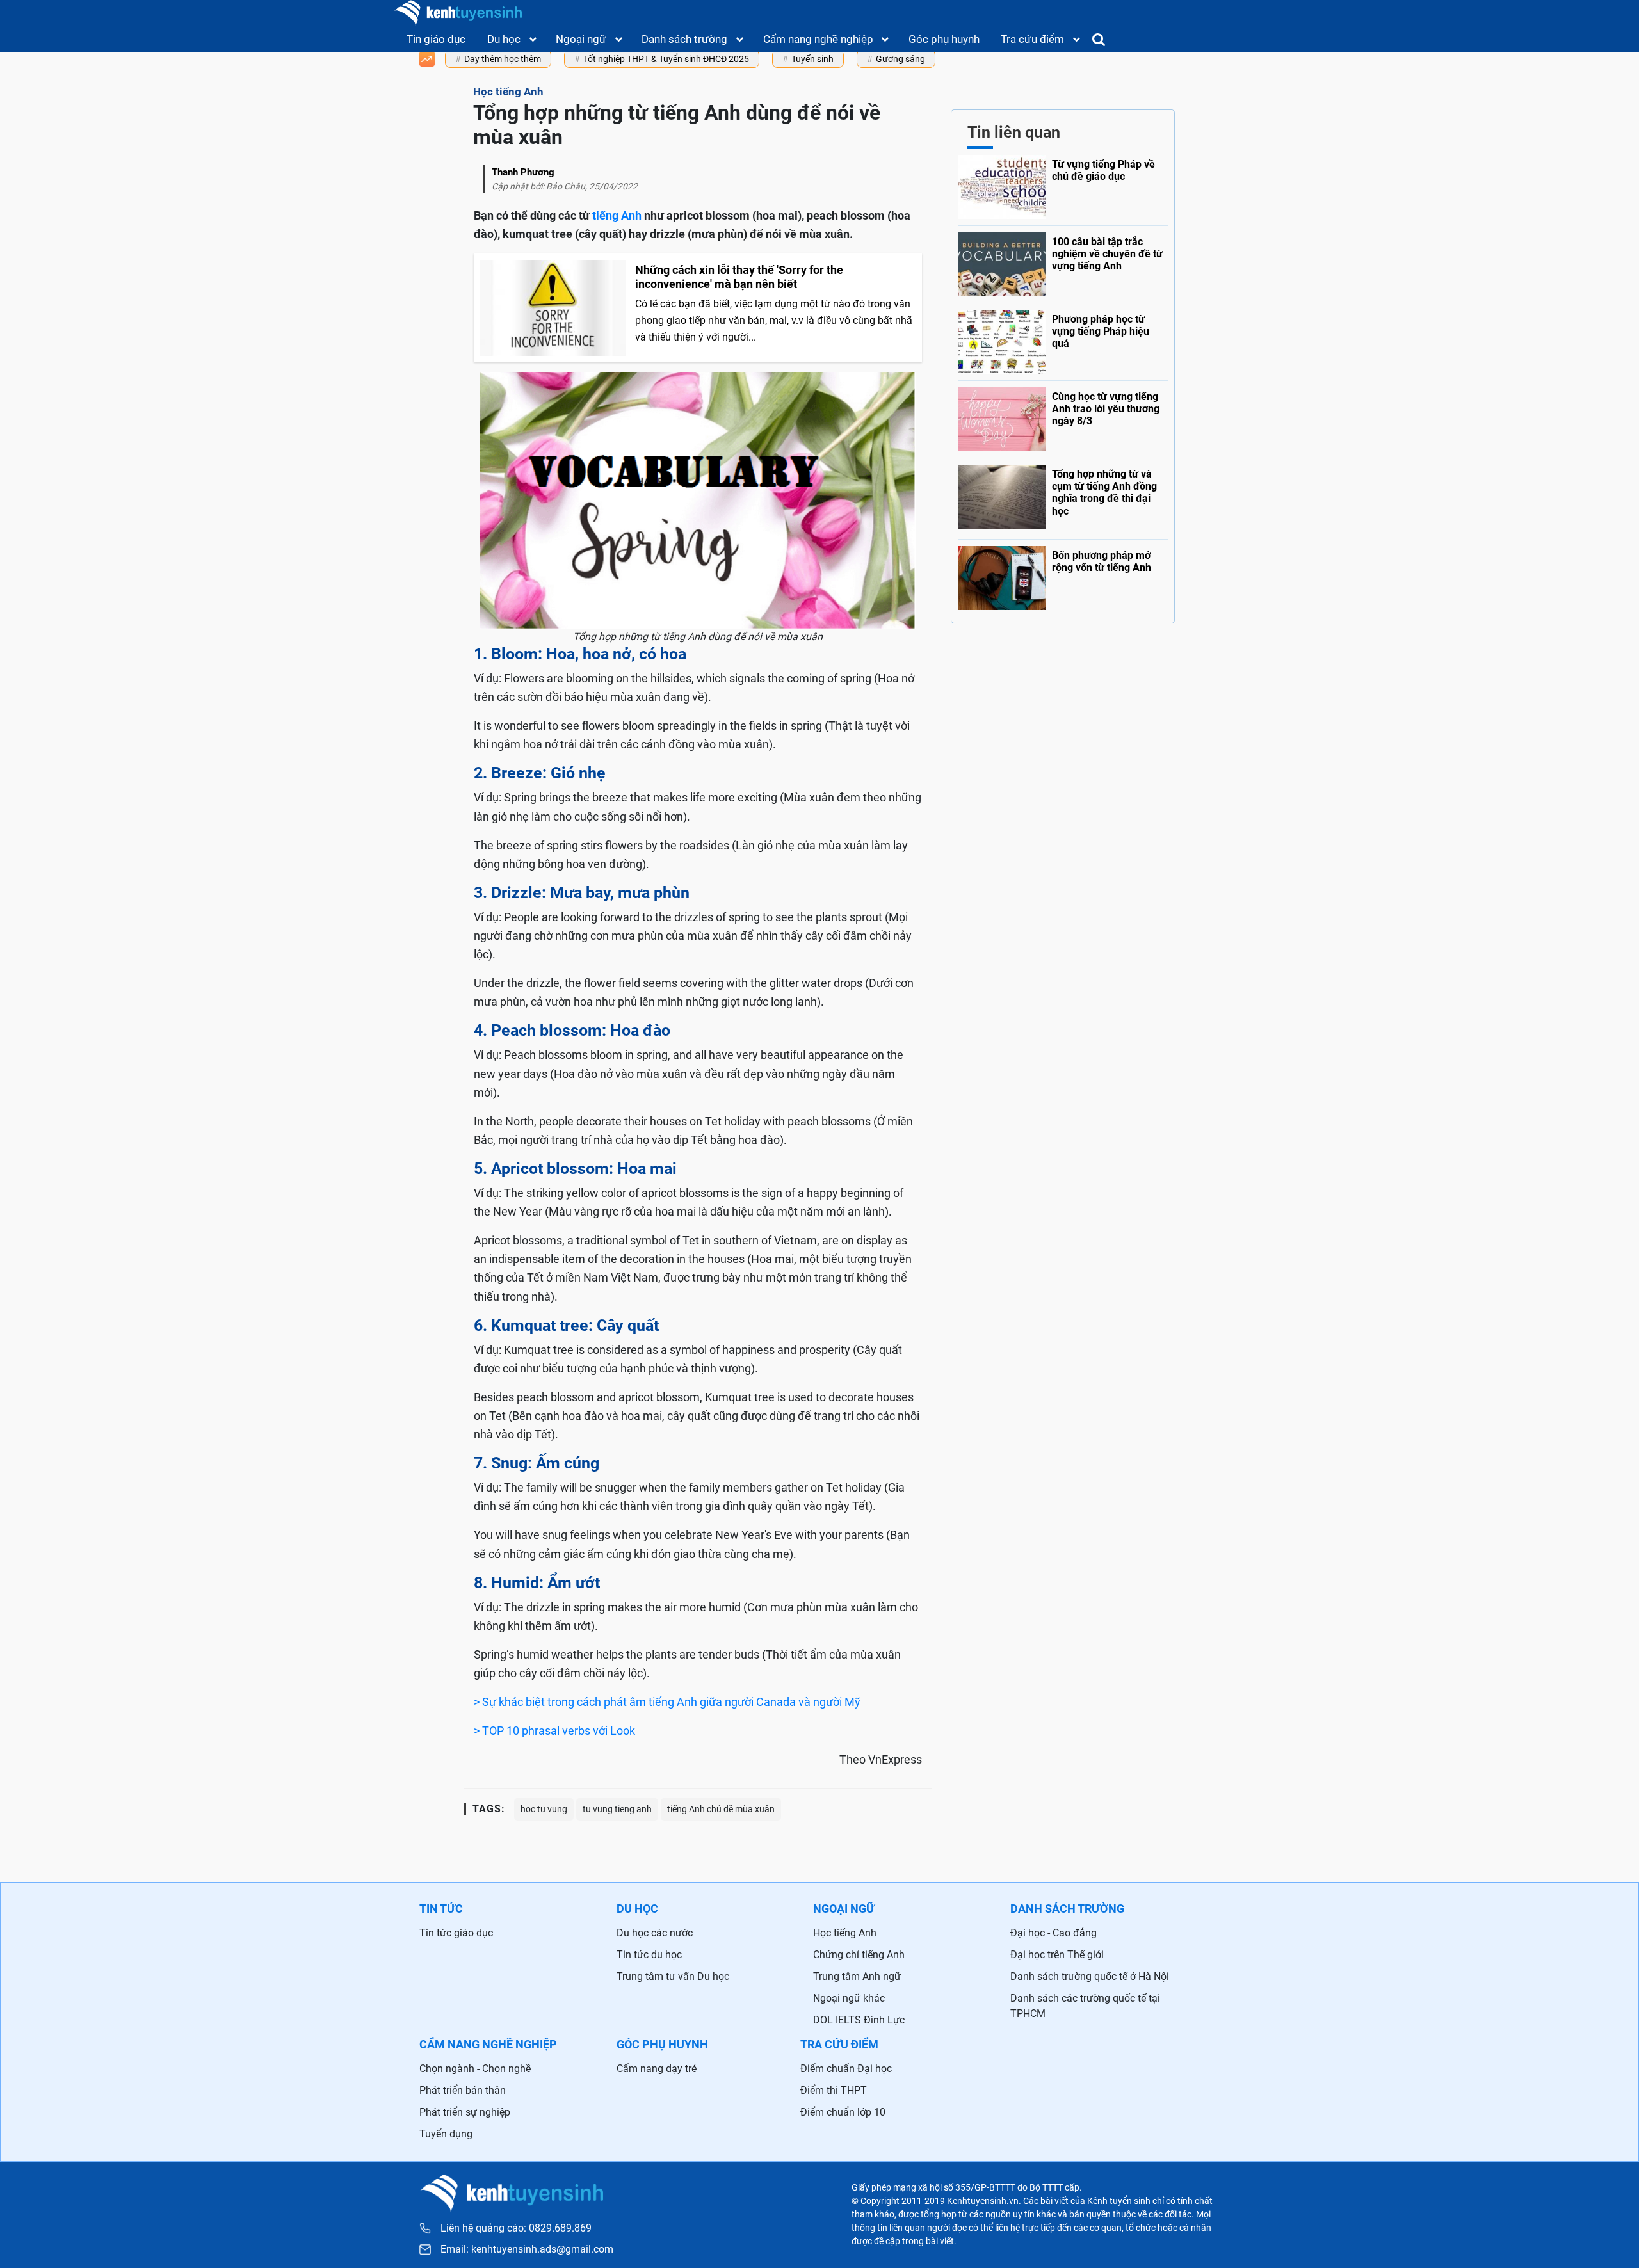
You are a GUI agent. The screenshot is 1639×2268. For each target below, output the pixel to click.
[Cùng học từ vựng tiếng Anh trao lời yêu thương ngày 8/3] (1063, 416)
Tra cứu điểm (1032, 39)
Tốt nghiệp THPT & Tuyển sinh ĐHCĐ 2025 (666, 59)
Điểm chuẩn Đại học (846, 2069)
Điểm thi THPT (834, 2090)
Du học (504, 39)
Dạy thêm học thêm (503, 59)
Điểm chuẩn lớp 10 (843, 2112)
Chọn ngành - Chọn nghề (475, 2069)
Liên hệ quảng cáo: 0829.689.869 (516, 2228)
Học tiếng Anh (845, 1933)
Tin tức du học (649, 1955)
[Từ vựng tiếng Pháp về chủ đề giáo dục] (1063, 187)
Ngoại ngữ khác (849, 1998)
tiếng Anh (617, 215)
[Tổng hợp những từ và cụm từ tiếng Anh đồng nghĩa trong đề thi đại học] (1063, 495)
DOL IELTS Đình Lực (859, 2020)
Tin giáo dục (436, 39)
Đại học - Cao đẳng (1054, 1933)
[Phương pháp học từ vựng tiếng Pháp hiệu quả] (1063, 339)
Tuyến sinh (812, 59)
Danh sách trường (684, 39)
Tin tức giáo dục (456, 1933)
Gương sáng (900, 59)
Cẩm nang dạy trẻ (657, 2069)
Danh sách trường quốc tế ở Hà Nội (1090, 1976)
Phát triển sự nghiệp (465, 2112)
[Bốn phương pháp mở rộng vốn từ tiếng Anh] (1063, 575)
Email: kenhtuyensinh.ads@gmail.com (527, 2249)
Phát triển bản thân (463, 2090)
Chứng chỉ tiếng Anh (859, 1955)
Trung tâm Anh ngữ (857, 1976)
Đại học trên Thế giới (1057, 1955)
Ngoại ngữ (581, 39)
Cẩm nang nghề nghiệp (818, 39)
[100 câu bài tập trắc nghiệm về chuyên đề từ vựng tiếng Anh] (1063, 261)
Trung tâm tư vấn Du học (673, 1976)
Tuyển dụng (446, 2134)
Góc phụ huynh (944, 39)
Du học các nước (655, 1933)
